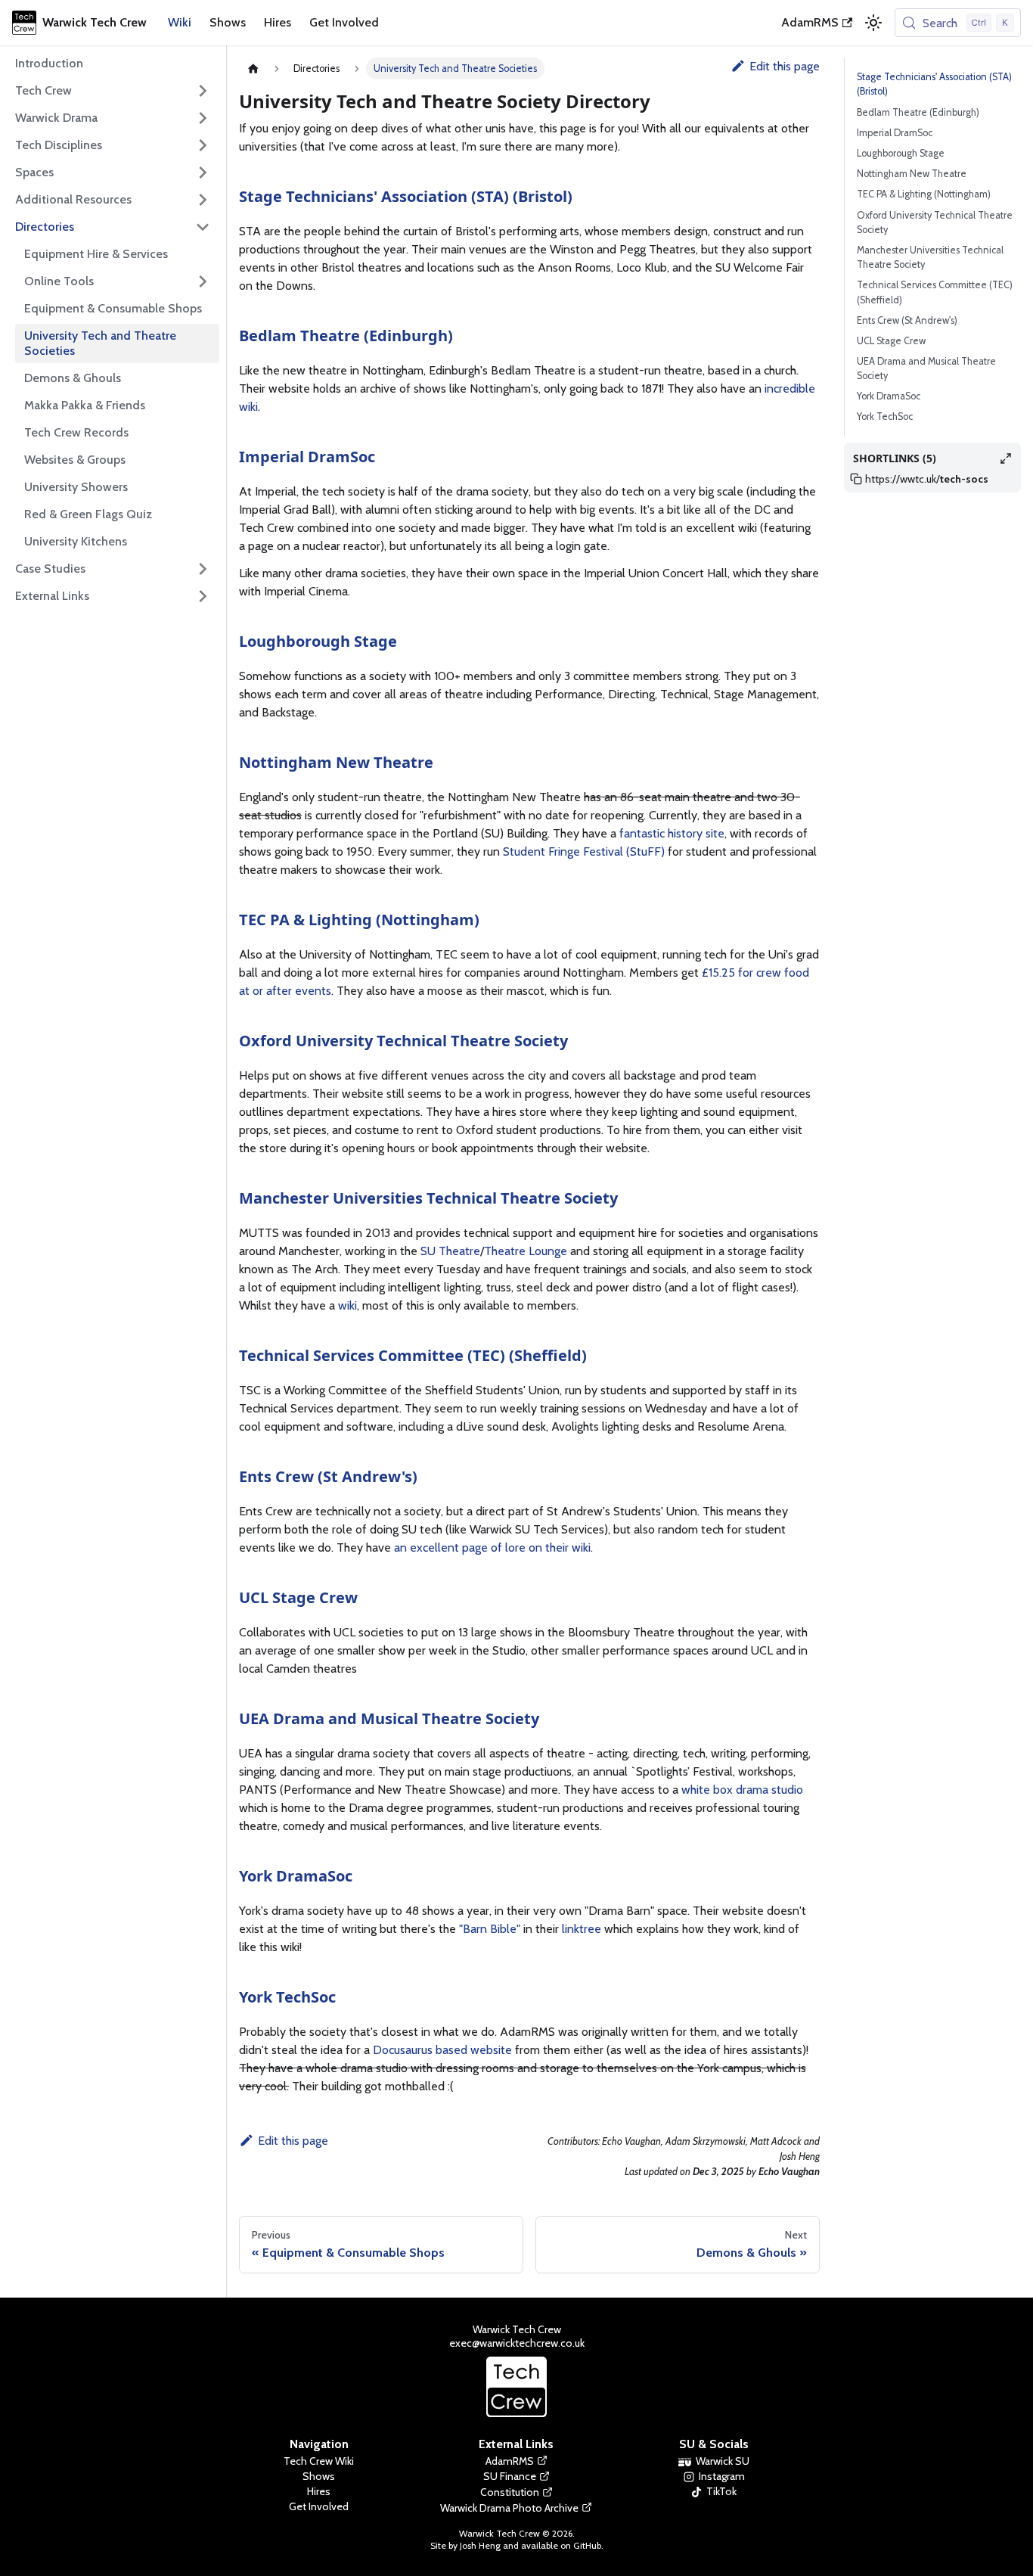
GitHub (587, 2545)
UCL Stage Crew (298, 1597)
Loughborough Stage (318, 641)
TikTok (721, 2491)
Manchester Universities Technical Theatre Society (428, 1198)
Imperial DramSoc (307, 457)
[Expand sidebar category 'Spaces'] (203, 172)
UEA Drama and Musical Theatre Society (389, 1718)
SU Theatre (450, 1251)
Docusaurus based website (442, 2050)
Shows (228, 22)
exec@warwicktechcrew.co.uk (517, 2343)
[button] (113, 596)
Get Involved (344, 22)
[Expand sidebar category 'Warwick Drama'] (203, 118)
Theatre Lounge (526, 1251)
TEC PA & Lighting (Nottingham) (359, 920)
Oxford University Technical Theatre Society (403, 1041)
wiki (347, 1305)
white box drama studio (742, 1790)
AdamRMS (810, 22)
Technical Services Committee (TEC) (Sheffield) (413, 1355)
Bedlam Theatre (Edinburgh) (346, 336)
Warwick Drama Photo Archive (509, 2508)
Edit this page (785, 66)
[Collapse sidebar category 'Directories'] (203, 227)
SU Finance (510, 2476)
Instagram (722, 2476)
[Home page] (253, 68)
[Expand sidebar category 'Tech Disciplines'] (203, 145)
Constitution (510, 2492)
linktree (582, 1929)
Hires (278, 22)
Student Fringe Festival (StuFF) (584, 851)
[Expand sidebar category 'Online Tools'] (203, 281)
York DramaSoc (296, 1876)
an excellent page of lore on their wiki (492, 1547)
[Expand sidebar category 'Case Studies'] (203, 569)
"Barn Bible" (490, 1929)
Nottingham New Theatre (336, 762)
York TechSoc (287, 1997)
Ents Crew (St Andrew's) (328, 1476)
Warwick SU (723, 2461)
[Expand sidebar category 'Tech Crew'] (203, 91)
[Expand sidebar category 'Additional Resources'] (203, 200)
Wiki (180, 22)
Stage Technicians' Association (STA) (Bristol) (406, 196)
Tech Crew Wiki (319, 2461)
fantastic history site (672, 833)
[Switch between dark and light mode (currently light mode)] (873, 23)
